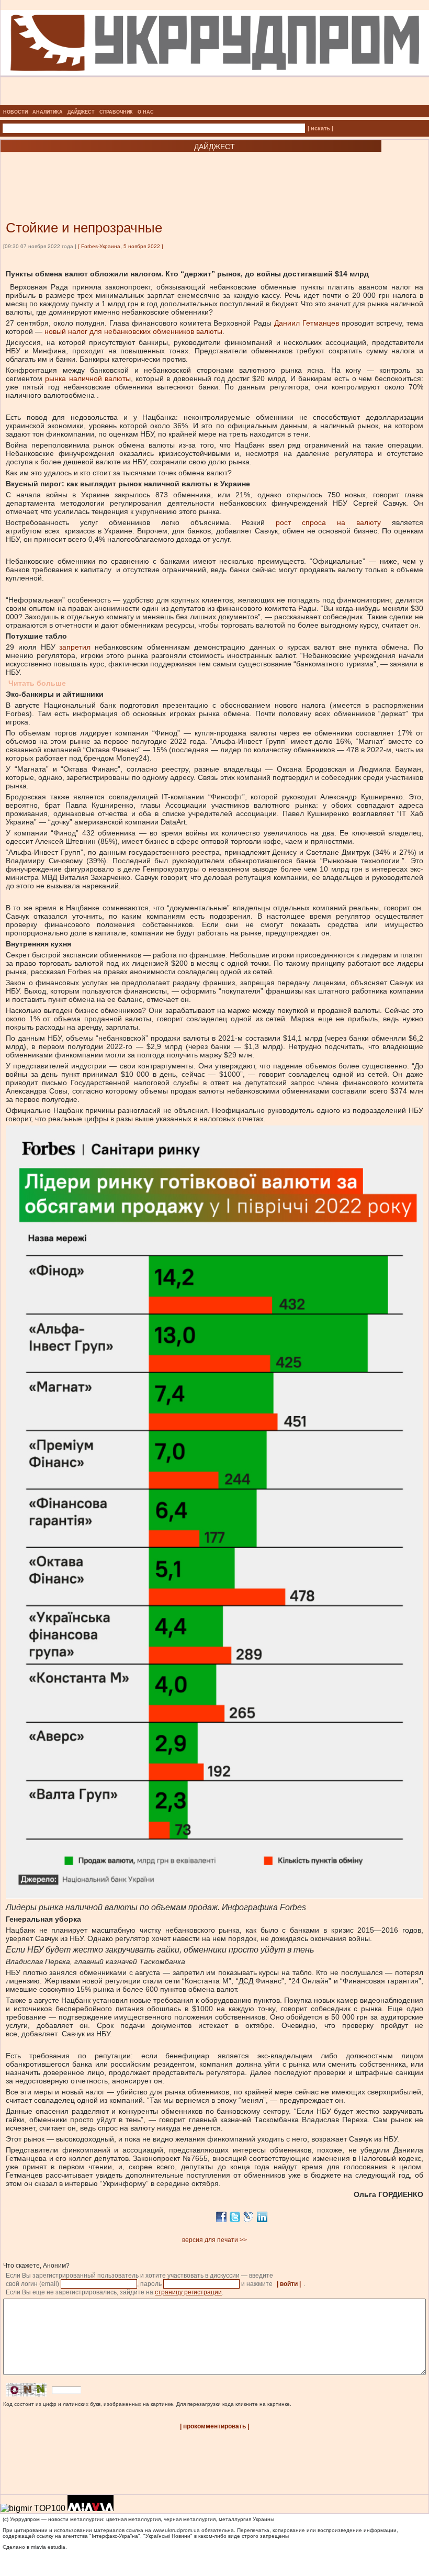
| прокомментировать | (214, 2426)
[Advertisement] (126, 171)
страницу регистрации (188, 2292)
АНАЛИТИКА (48, 112)
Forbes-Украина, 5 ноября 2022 (121, 246)
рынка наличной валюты (88, 378)
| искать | (320, 128)
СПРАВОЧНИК (116, 112)
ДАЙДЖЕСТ (81, 112)
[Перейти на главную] (215, 102)
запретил (75, 647)
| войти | (289, 2284)
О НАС (146, 112)
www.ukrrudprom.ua (176, 2530)
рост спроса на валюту (328, 522)
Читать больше (37, 683)
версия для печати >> (214, 2240)
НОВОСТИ (15, 112)
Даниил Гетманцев (307, 323)
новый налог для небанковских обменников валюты (133, 331)
